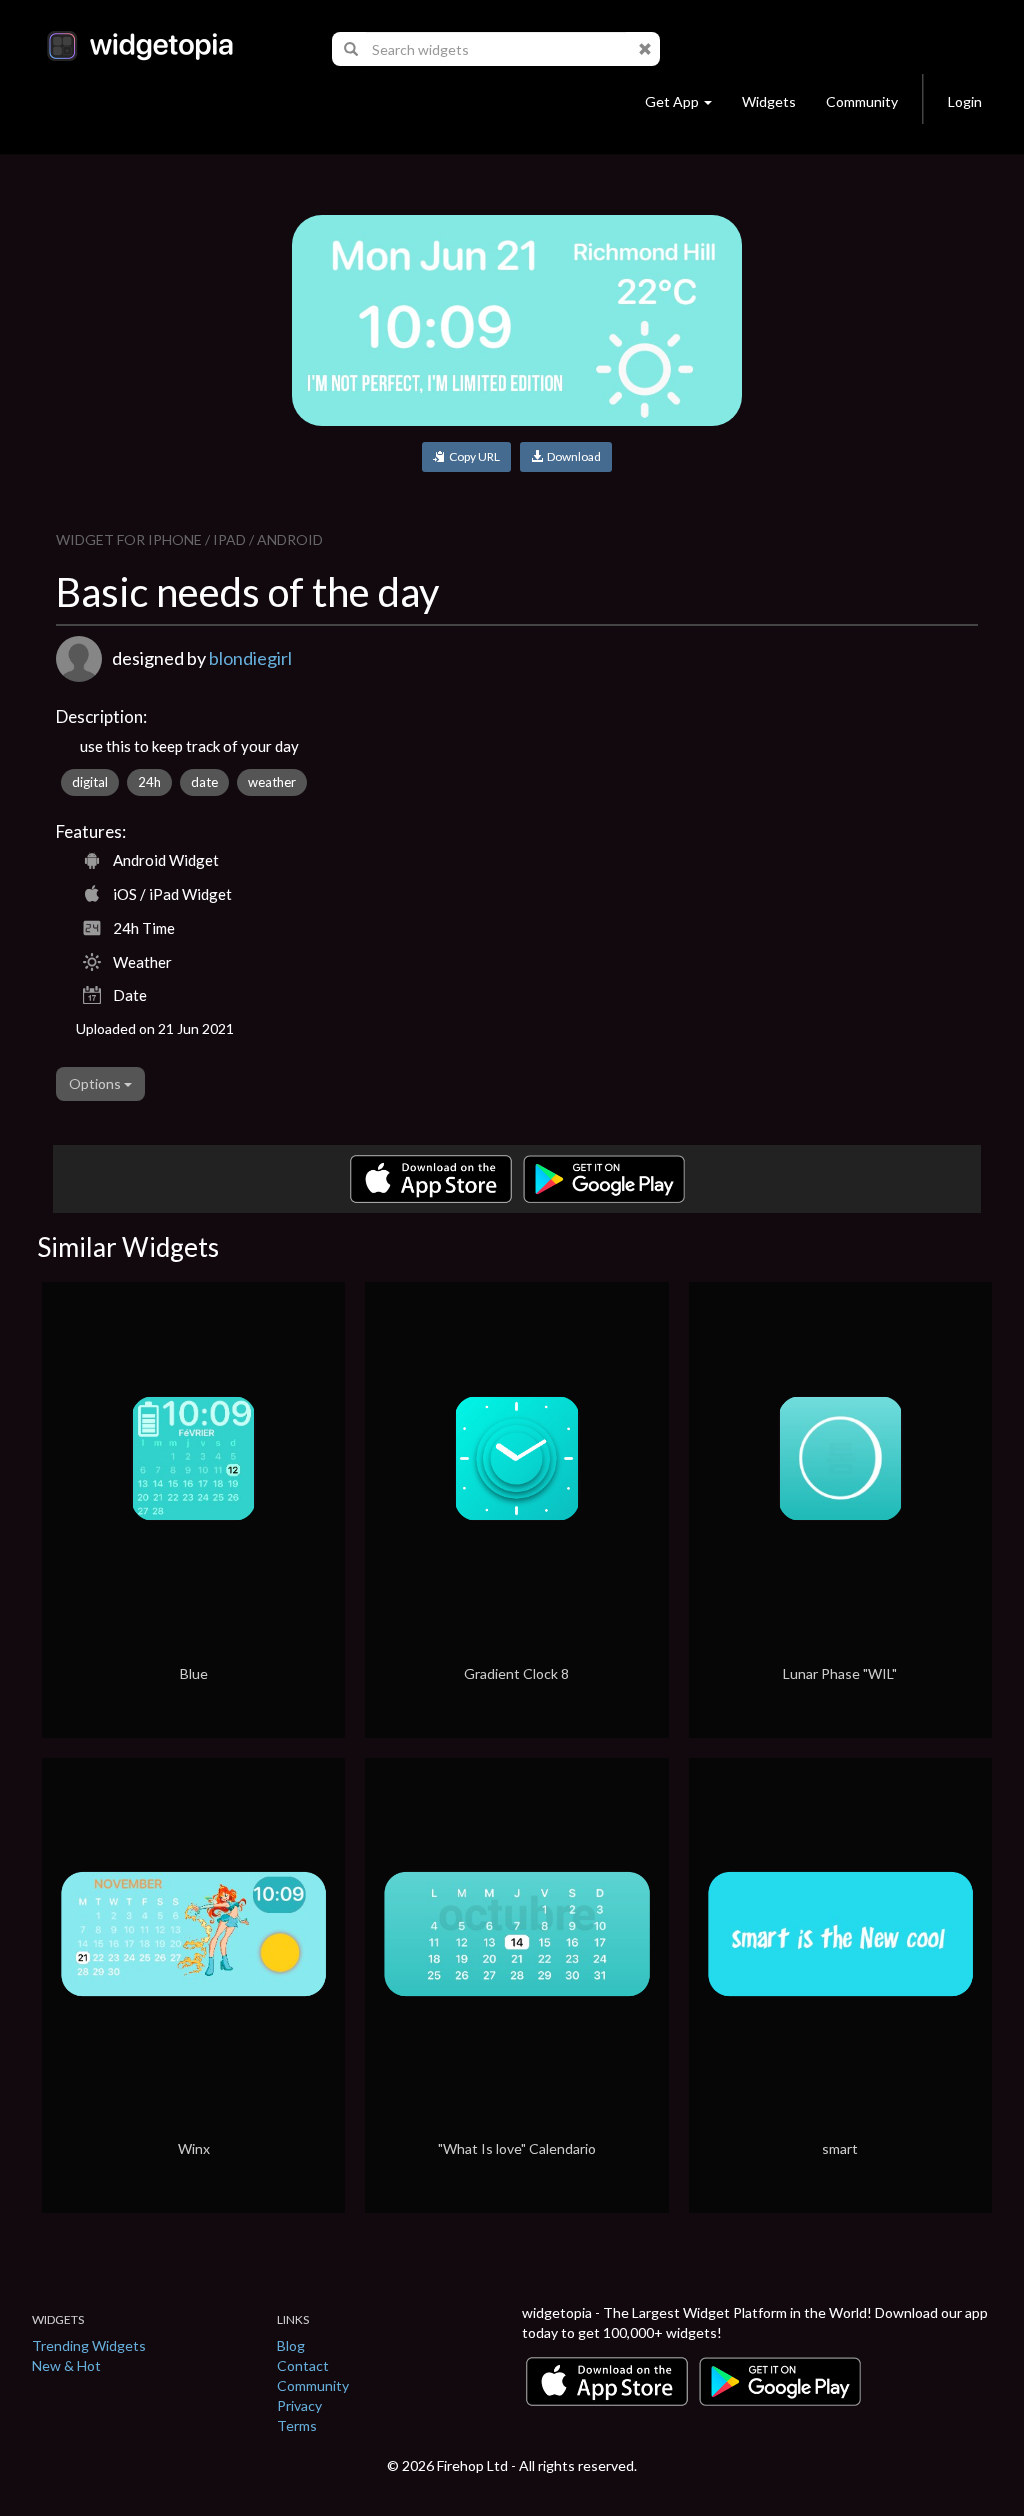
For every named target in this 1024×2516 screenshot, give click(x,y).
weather (272, 782)
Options (96, 1083)
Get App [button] (672, 101)
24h (149, 782)
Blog (291, 2345)
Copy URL (472, 456)
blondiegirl (250, 658)
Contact (303, 2365)
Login (965, 101)
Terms (297, 2425)
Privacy (299, 2405)
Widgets (769, 101)
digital (90, 782)
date (204, 782)
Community (862, 101)
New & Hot (66, 2365)
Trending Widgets (89, 2345)
